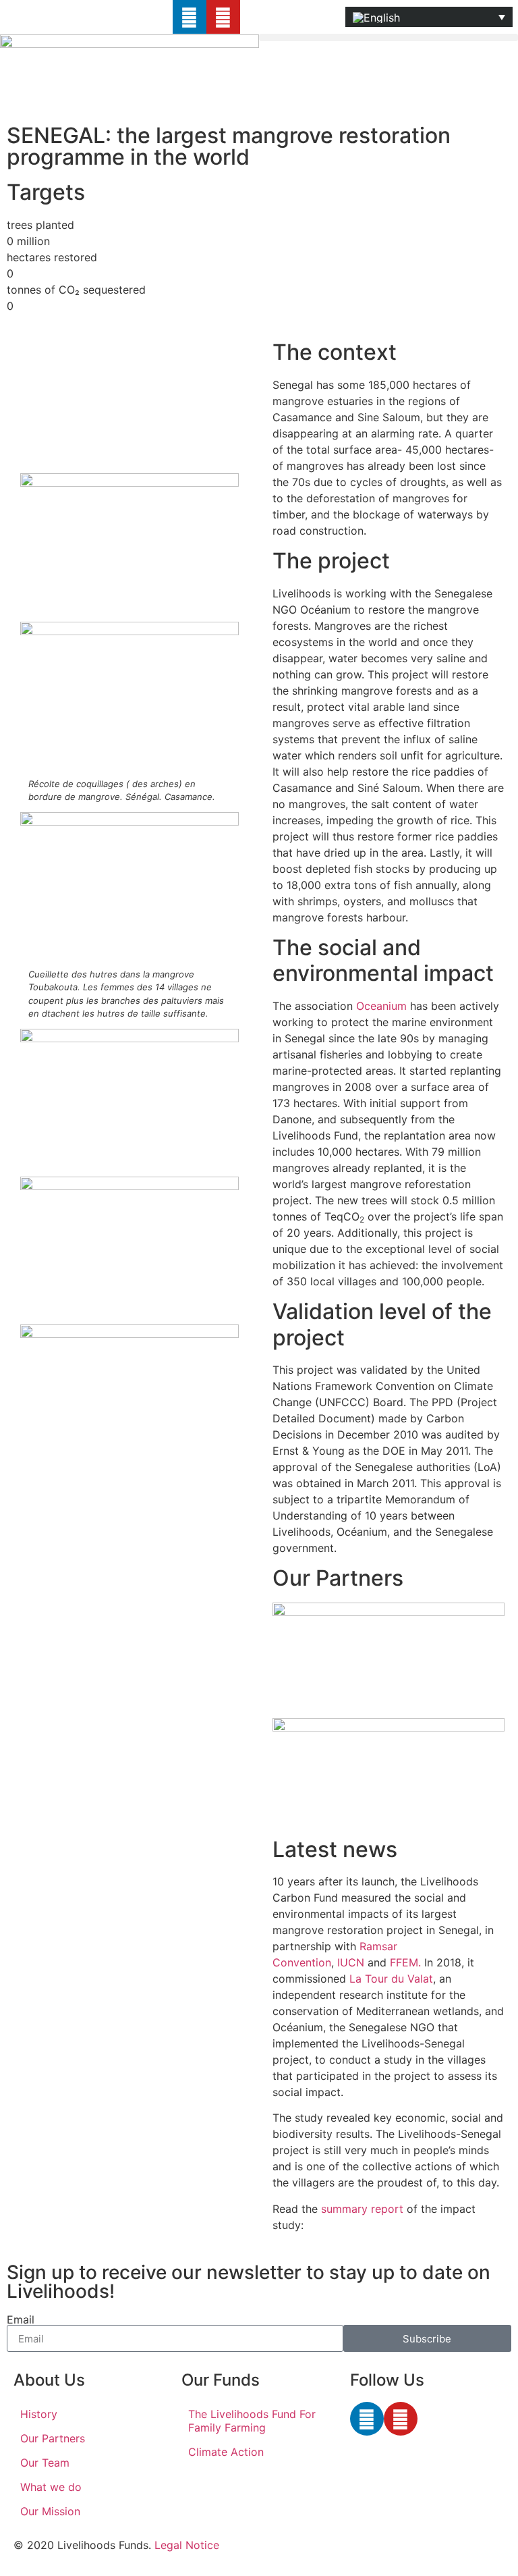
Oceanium (381, 1006)
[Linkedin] (190, 17)
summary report (362, 2209)
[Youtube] (223, 17)
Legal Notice (187, 2545)
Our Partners (53, 2438)
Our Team (45, 2463)
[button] (388, 37)
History (39, 2414)
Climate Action (226, 2452)
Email (21, 2319)
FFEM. (405, 1962)
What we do (51, 2487)
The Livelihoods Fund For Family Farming (252, 2421)
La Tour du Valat (391, 1979)
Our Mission (50, 2511)
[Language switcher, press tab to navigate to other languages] (429, 17)
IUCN (351, 1962)
